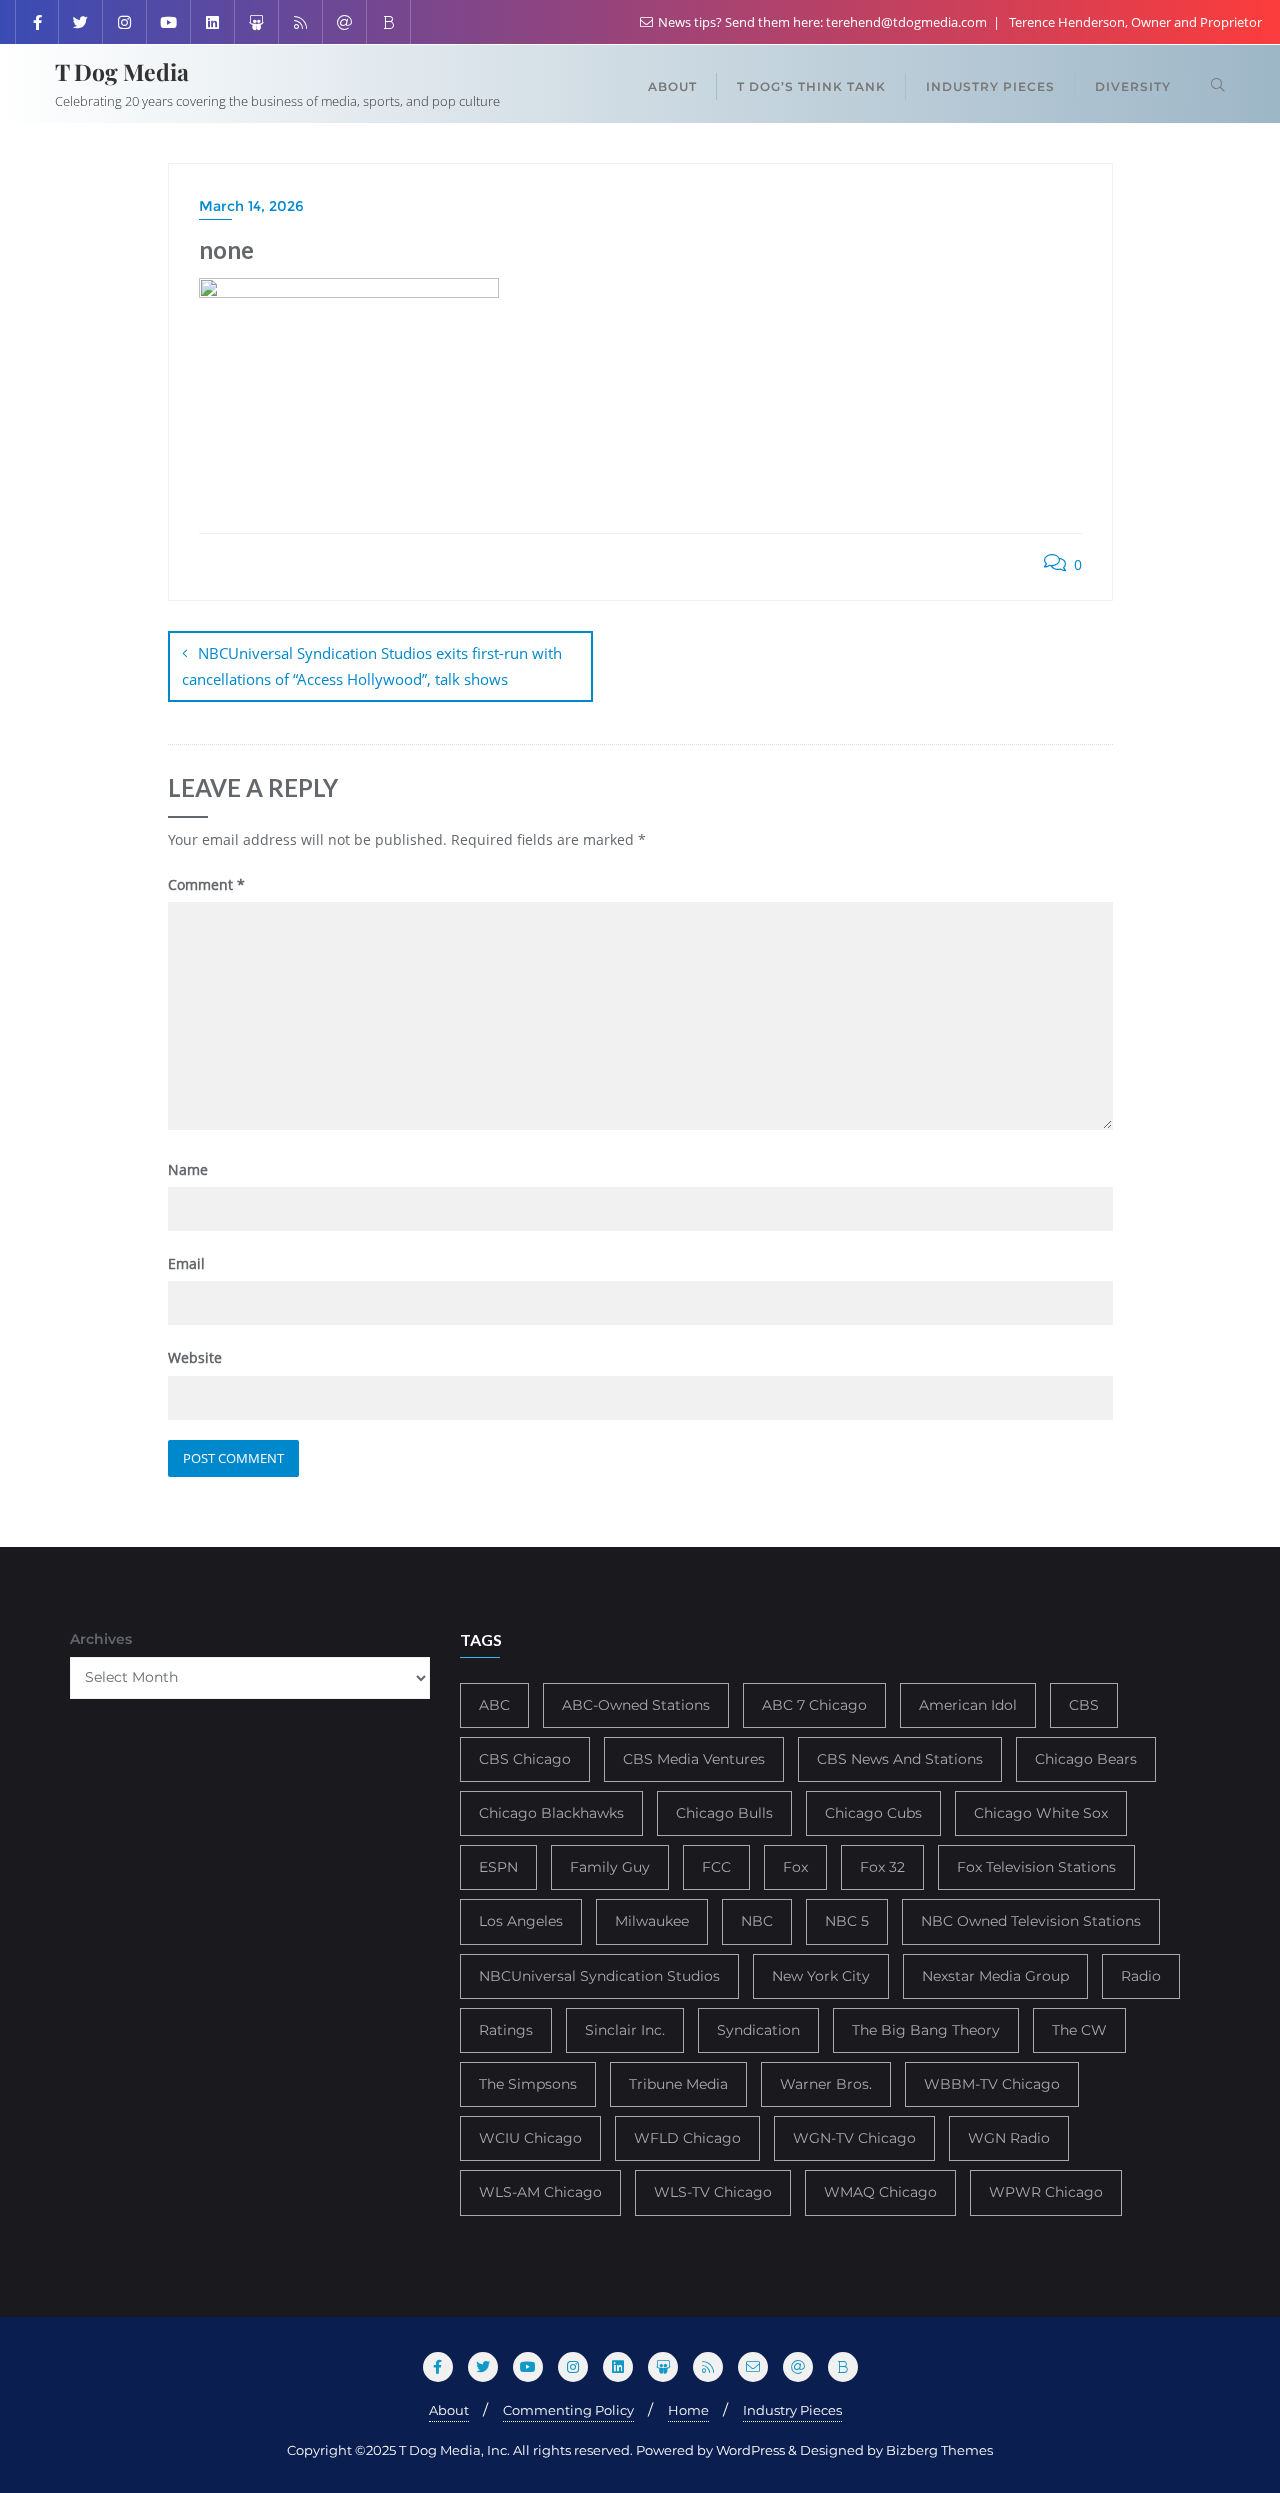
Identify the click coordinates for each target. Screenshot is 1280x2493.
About (449, 2410)
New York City (821, 1976)
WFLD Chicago (687, 2138)
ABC (494, 1705)
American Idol (968, 1705)
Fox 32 (882, 1867)
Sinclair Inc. (625, 2030)
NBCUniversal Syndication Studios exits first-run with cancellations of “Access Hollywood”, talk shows (372, 666)
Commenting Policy (568, 2410)
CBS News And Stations (900, 1759)
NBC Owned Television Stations (1031, 1921)
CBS (1084, 1705)
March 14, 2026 (251, 206)
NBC (757, 1921)
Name (188, 1169)
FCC (716, 1867)
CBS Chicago (525, 1759)
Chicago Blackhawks (551, 1813)
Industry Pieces (792, 2410)
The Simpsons (528, 2084)
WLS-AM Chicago (540, 2192)
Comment (206, 884)
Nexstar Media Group (995, 1976)
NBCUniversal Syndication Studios (599, 1976)
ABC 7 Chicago (814, 1705)
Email (186, 1263)
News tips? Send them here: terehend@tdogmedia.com (822, 22)
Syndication (758, 2030)
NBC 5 (847, 1921)
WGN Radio (1009, 2138)
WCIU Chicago (530, 2138)
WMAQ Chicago (880, 2192)
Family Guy (610, 1867)
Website (195, 1357)
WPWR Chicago (1046, 2192)
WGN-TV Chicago (854, 2138)
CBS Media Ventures (694, 1759)
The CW (1079, 2030)
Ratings (506, 2030)
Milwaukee (652, 1921)
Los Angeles (521, 1921)
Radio (1141, 1976)
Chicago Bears (1086, 1759)
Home (688, 2410)
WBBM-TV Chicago (992, 2084)
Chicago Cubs (873, 1813)
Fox (795, 1867)
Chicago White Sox (1041, 1813)
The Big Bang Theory (926, 2030)
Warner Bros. (826, 2084)
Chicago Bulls (724, 1813)
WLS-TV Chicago (713, 2192)
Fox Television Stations (1036, 1867)
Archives (101, 1639)
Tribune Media (678, 2084)
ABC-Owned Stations (636, 1705)
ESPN (498, 1867)
